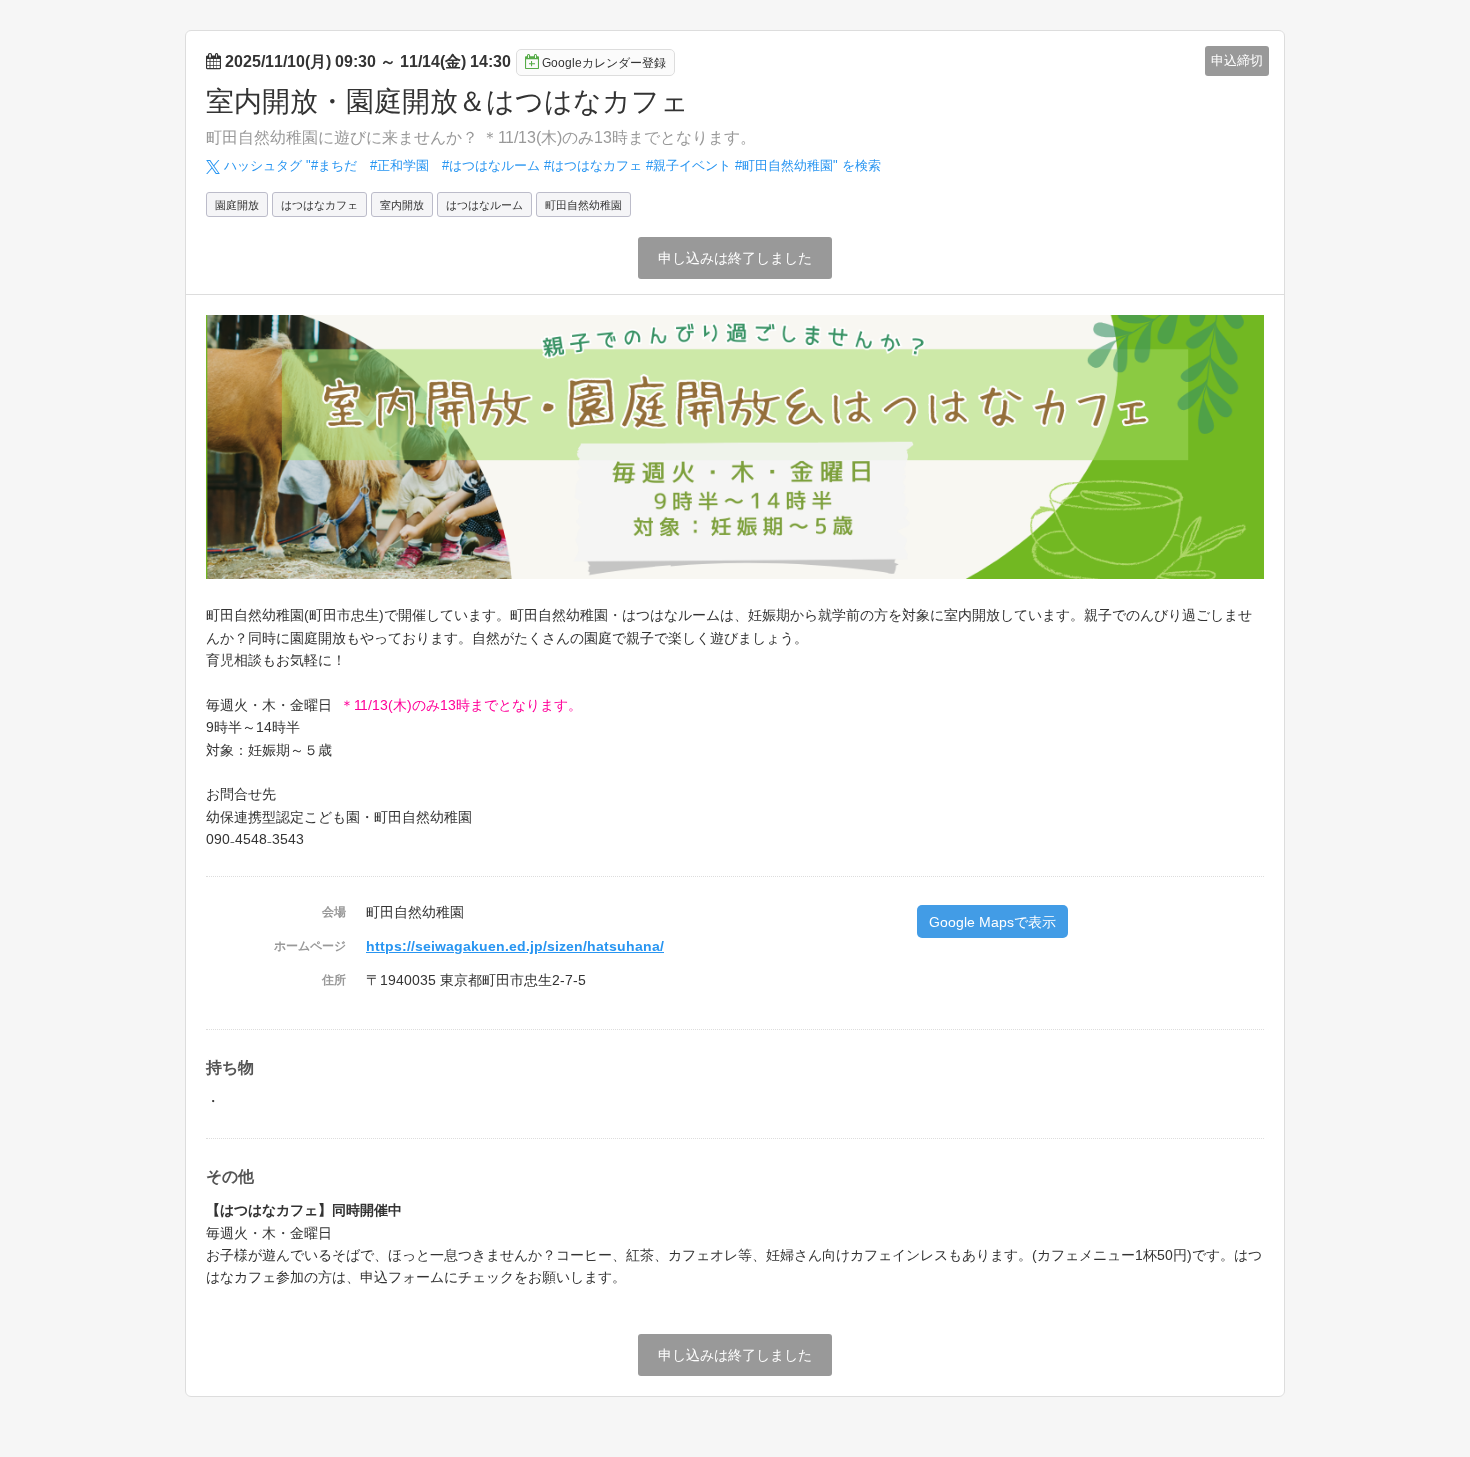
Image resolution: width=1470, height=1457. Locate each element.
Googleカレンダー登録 (604, 63)
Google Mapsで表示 (992, 922)
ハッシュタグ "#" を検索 (550, 165)
